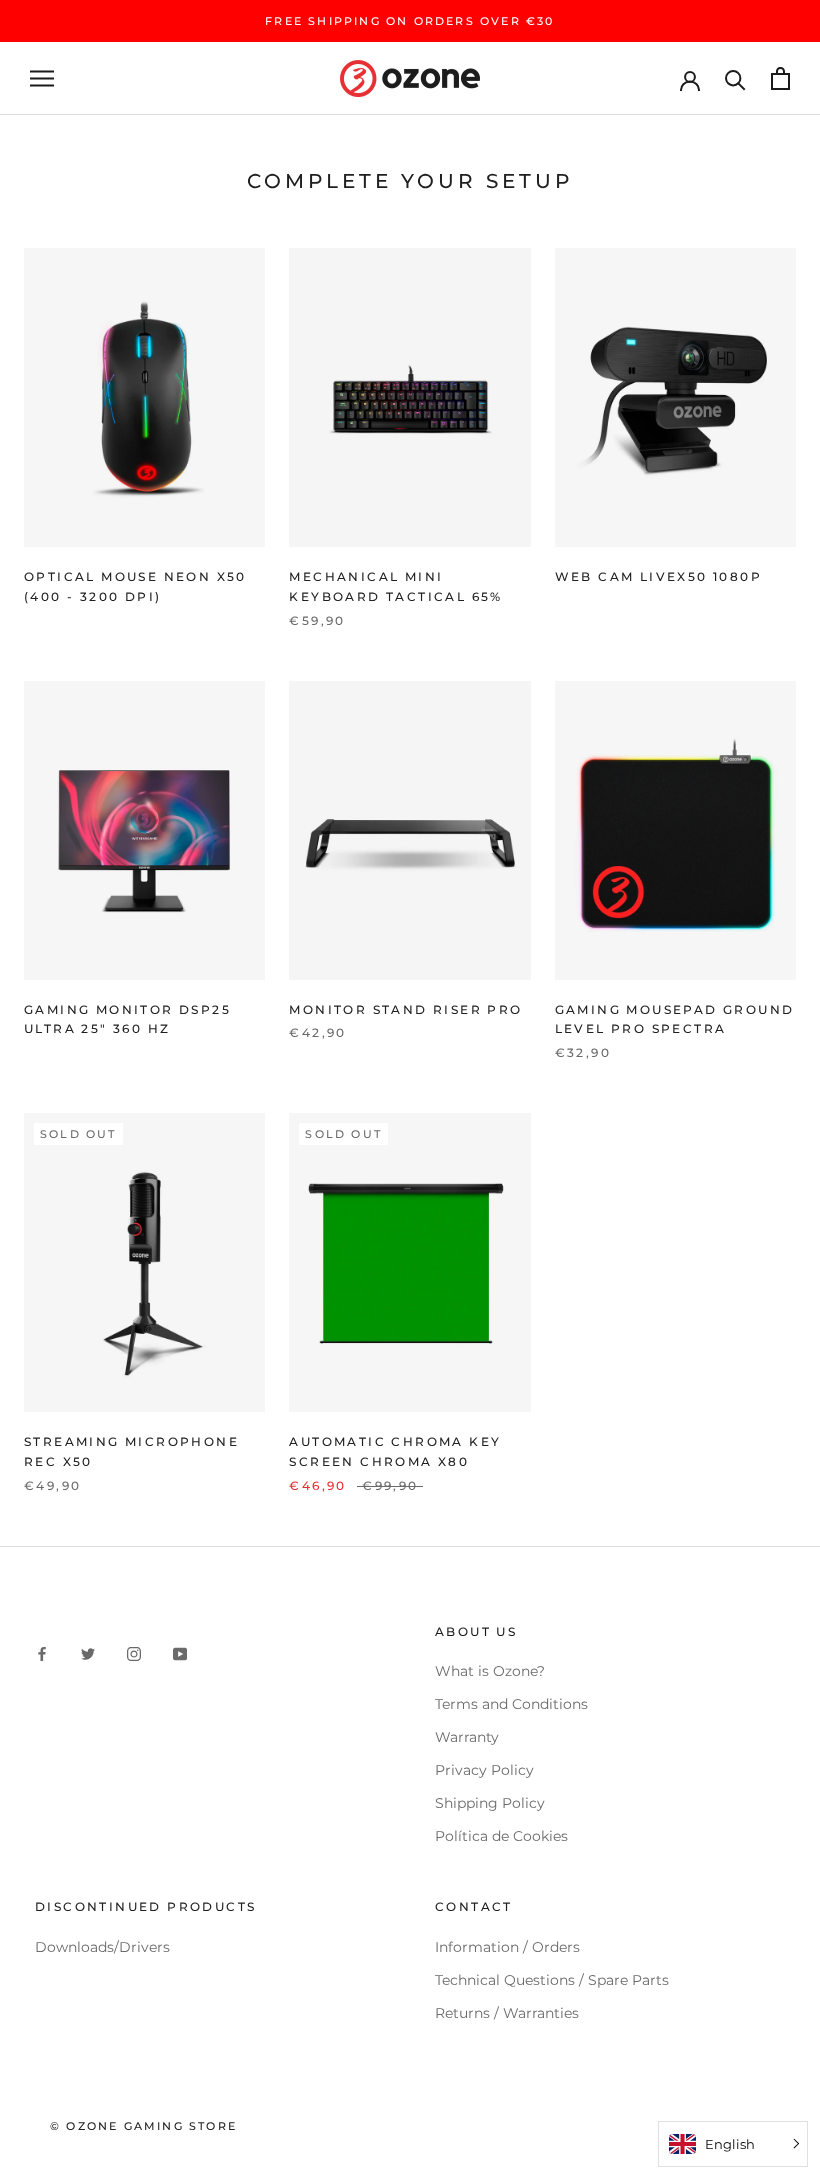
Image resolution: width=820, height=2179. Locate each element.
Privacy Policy (484, 1770)
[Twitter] (88, 1653)
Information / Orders (507, 1947)
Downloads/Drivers (102, 1947)
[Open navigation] (42, 78)
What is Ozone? (490, 1671)
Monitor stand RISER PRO (405, 1009)
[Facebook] (42, 1653)
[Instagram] (134, 1653)
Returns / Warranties (507, 2013)
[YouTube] (180, 1653)
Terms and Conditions (511, 1704)
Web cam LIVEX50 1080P (658, 576)
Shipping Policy (490, 1803)
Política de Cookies (501, 1836)
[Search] (735, 78)
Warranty (467, 1737)
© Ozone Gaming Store (143, 2126)
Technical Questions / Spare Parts (552, 1980)
